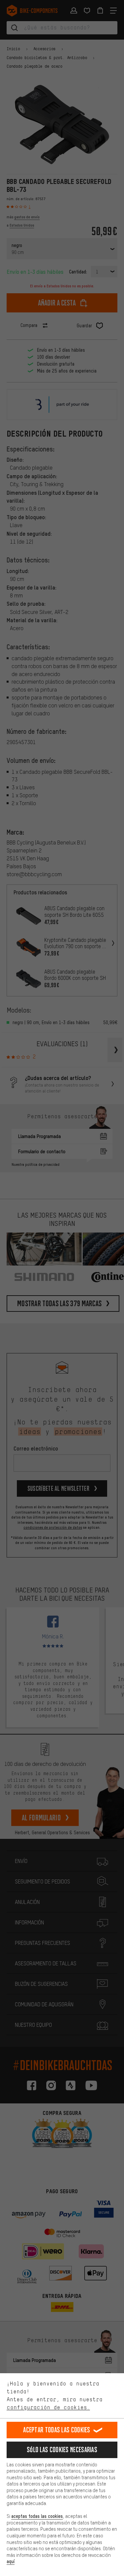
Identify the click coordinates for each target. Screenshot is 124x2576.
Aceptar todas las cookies (57, 2430)
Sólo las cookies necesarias (62, 2450)
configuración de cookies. (48, 2407)
